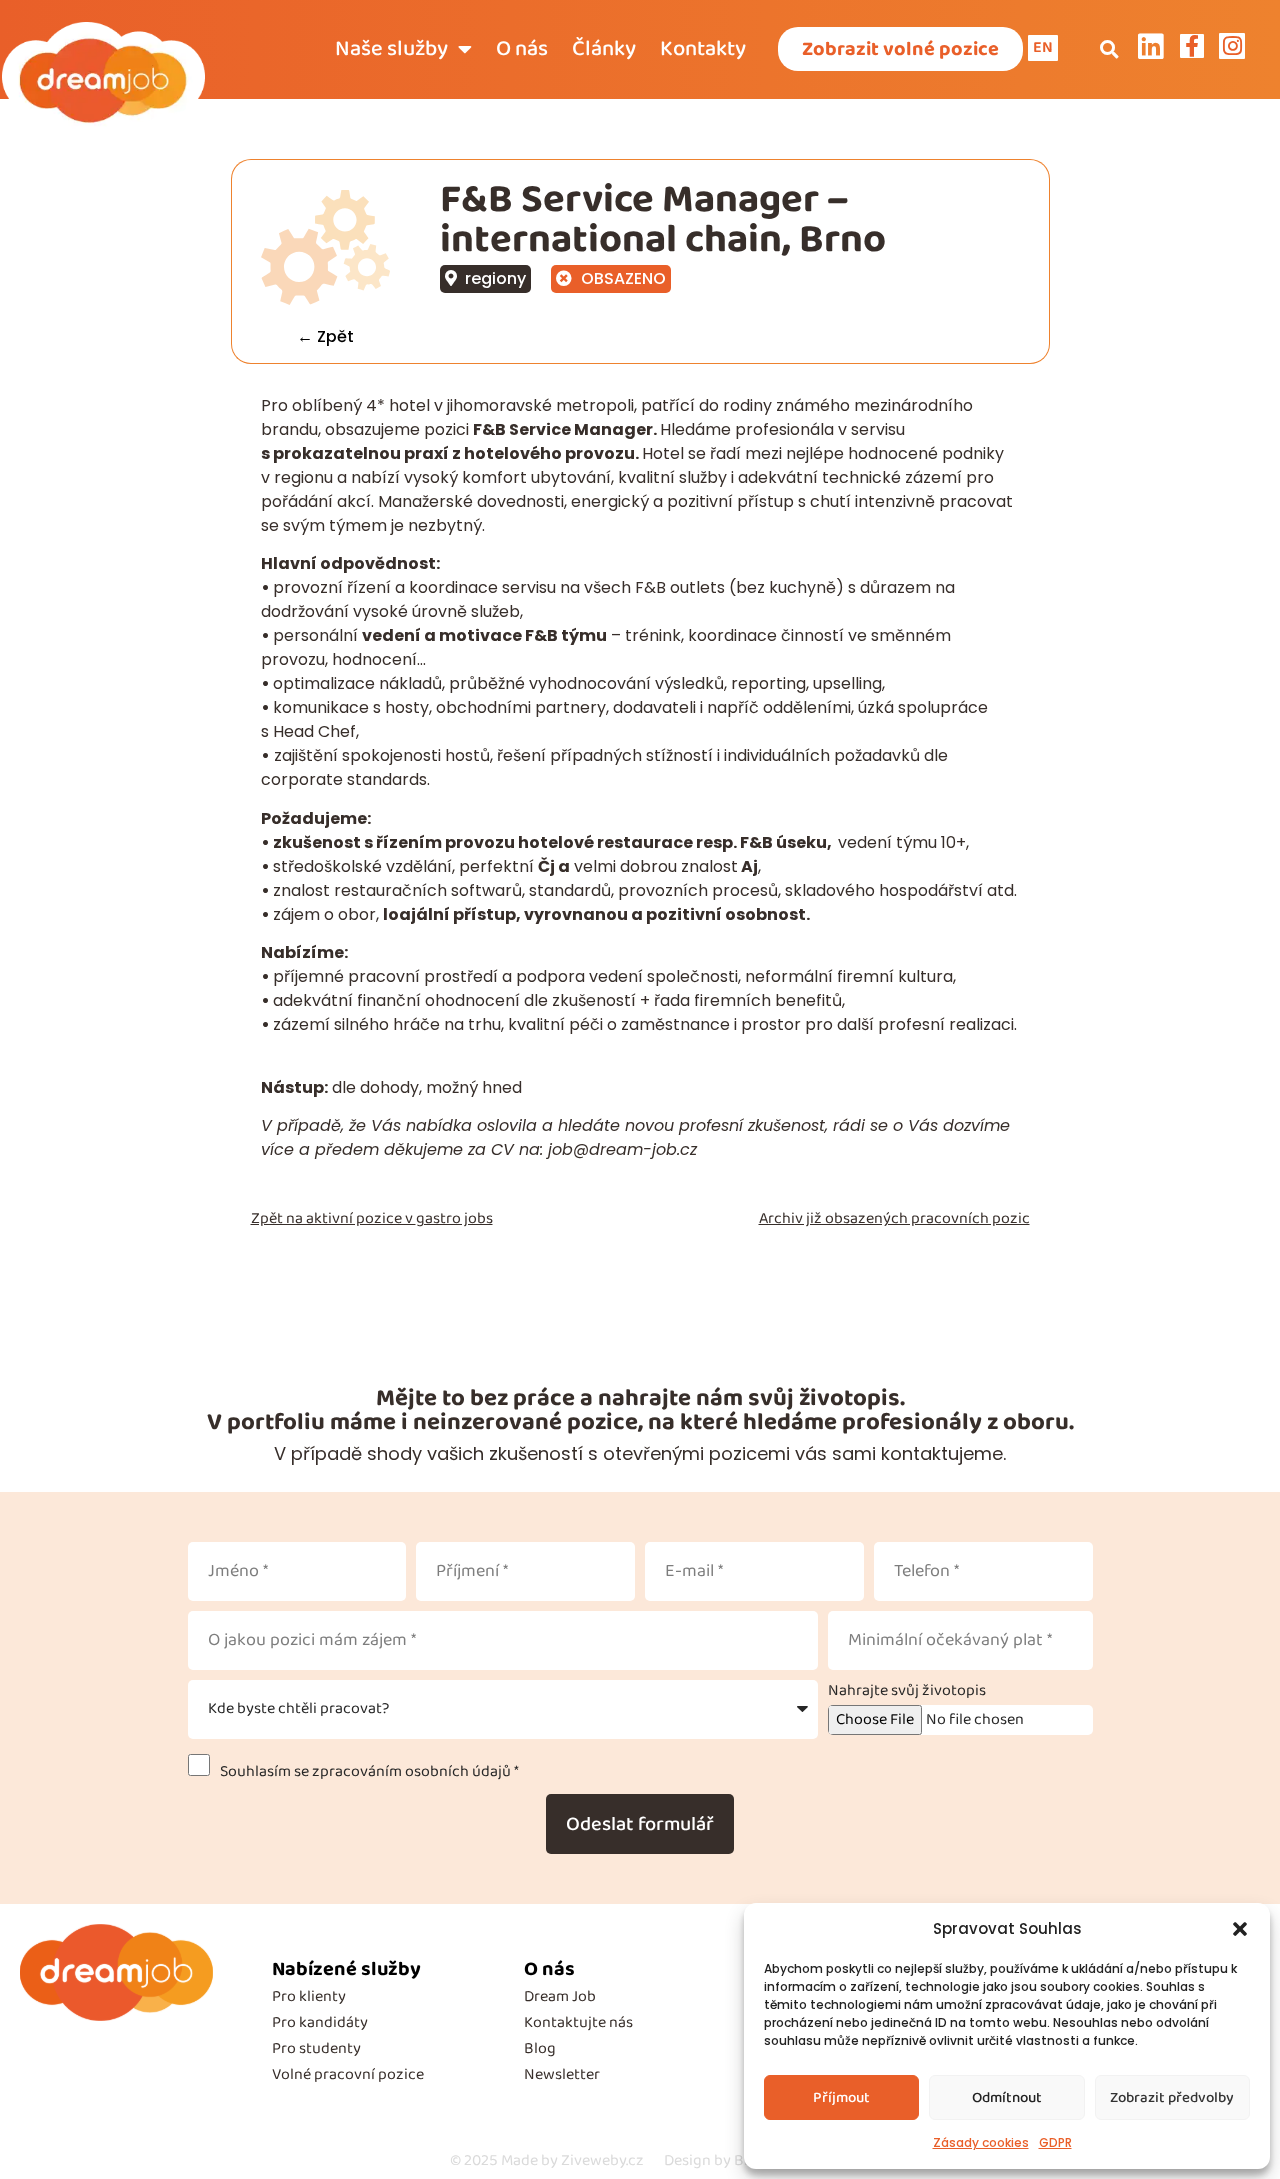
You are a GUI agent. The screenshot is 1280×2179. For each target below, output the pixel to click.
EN (1043, 47)
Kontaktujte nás (578, 2022)
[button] (1240, 1929)
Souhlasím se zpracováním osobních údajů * (366, 1771)
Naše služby (391, 49)
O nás (522, 49)
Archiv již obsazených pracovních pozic (894, 1218)
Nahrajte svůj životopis (907, 1691)
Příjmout (841, 2098)
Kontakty (703, 49)
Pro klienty (309, 1996)
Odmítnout (1007, 2098)
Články (604, 49)
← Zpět (325, 336)
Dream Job (560, 1996)
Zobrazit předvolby (1172, 2098)
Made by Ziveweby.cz (547, 2160)
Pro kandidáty (320, 2022)
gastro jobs (454, 1218)
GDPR (1055, 2142)
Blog (540, 2048)
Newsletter (562, 2074)
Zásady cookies (981, 2142)
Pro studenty (316, 2048)
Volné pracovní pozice (348, 2074)
